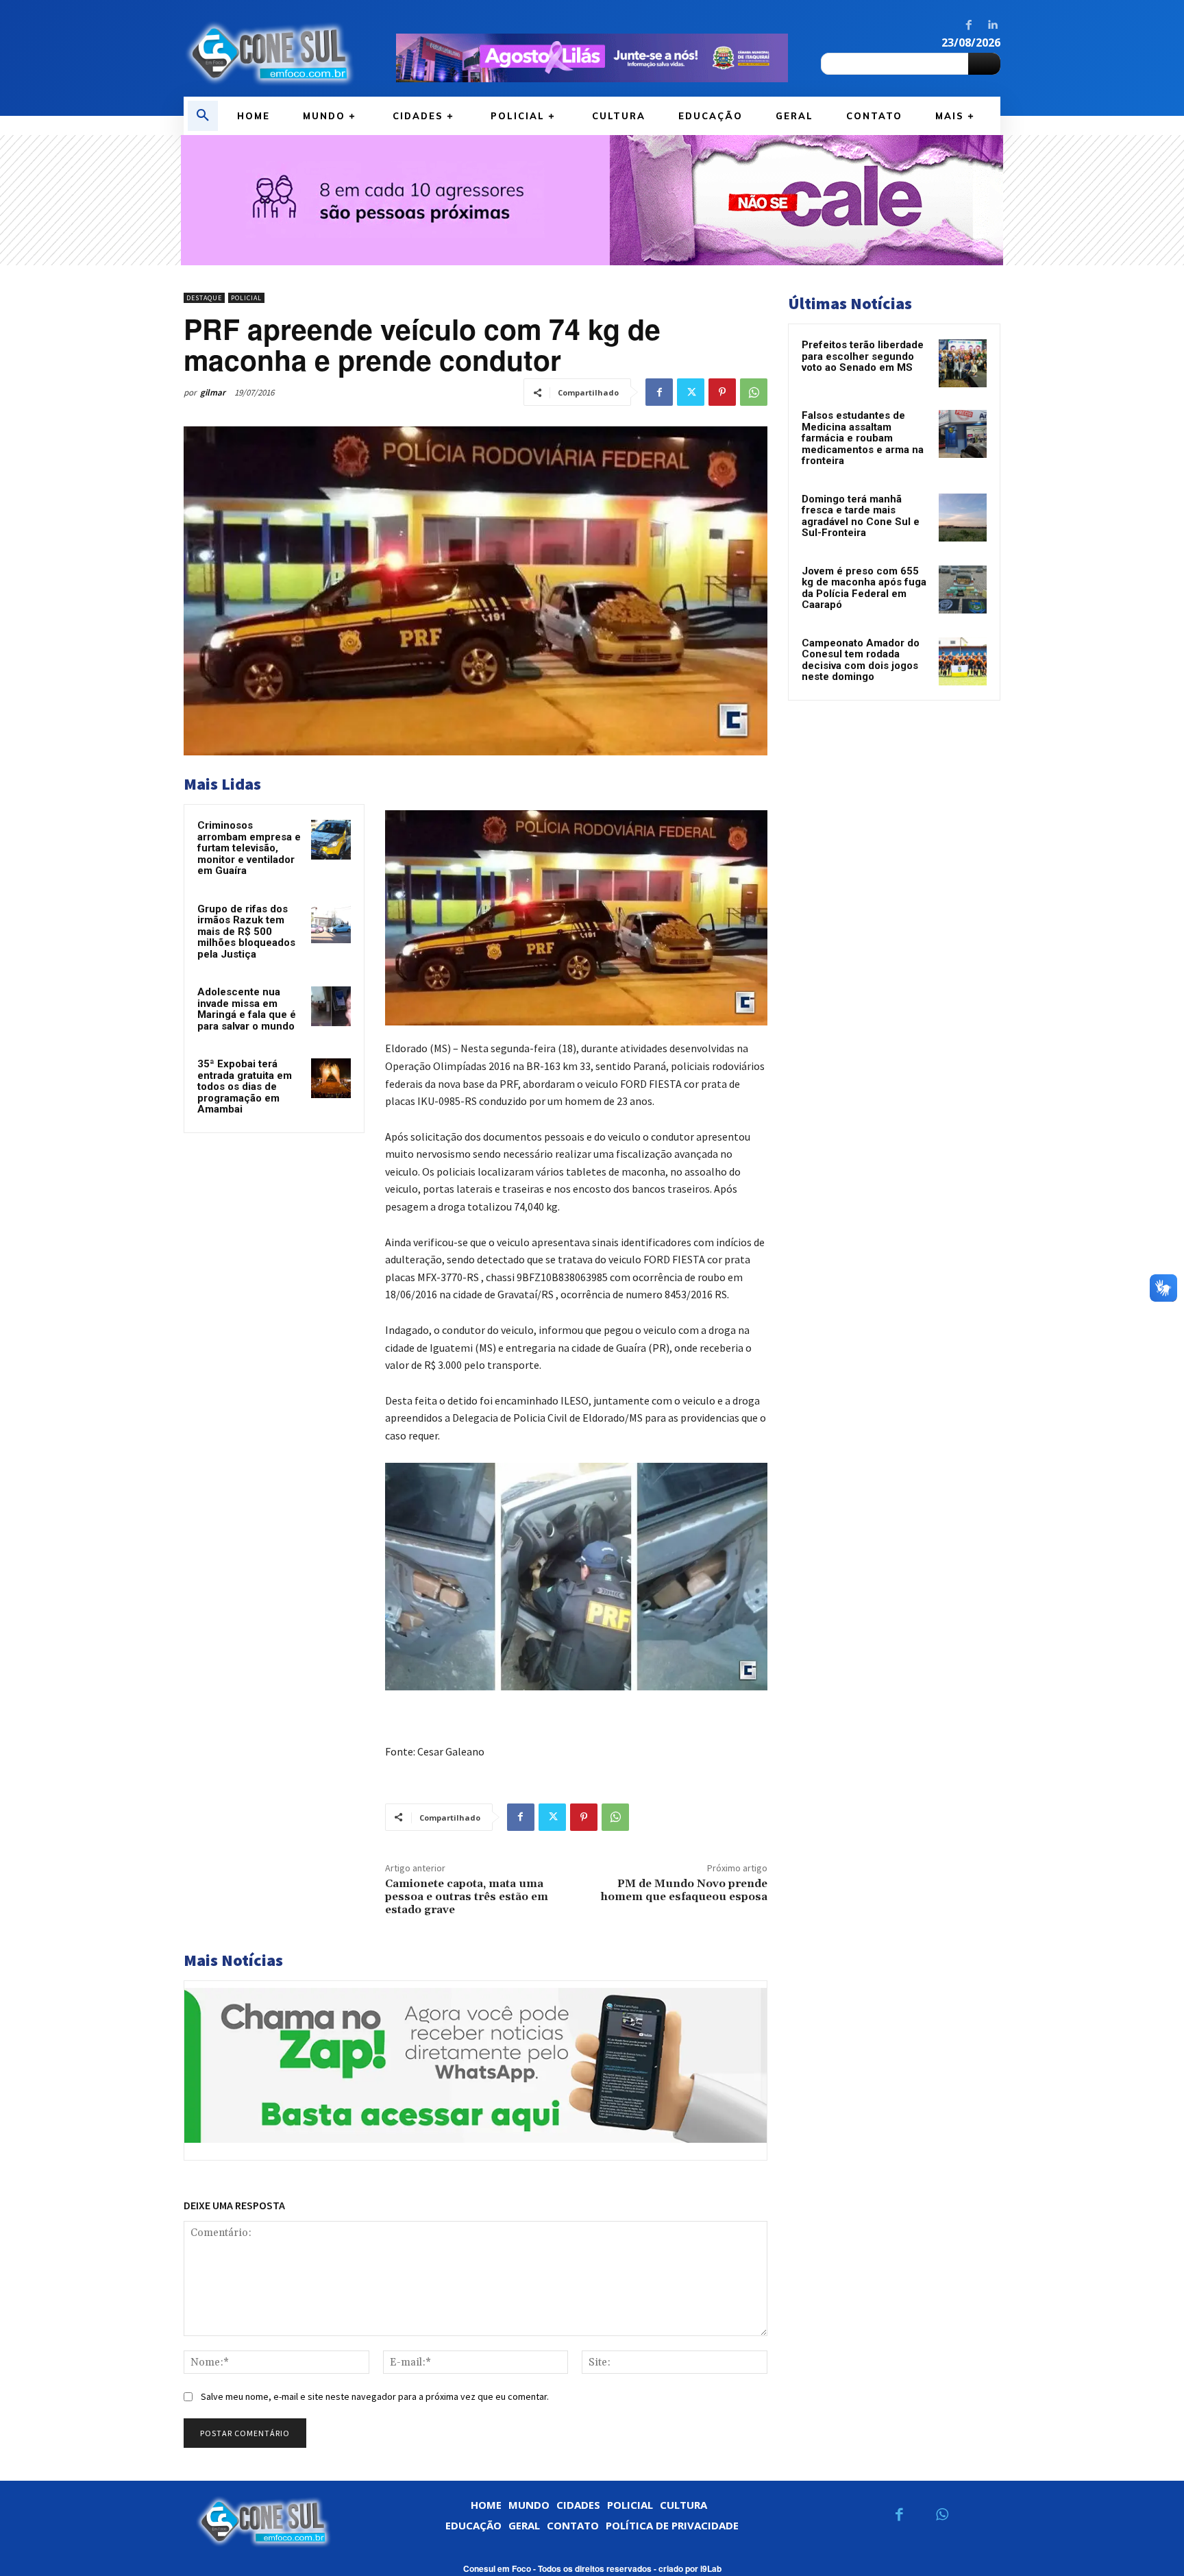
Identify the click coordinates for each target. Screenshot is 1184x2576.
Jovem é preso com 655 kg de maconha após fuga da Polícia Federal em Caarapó (864, 588)
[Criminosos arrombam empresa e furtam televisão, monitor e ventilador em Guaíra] (331, 840)
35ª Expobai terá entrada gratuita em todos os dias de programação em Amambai (245, 1086)
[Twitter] (691, 392)
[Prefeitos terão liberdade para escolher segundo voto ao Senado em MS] (963, 363)
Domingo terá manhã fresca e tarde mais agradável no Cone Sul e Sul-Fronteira (861, 516)
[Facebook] (969, 25)
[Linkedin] (992, 25)
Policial (246, 298)
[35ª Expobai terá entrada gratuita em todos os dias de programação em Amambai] (331, 1078)
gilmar (213, 392)
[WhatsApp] (754, 392)
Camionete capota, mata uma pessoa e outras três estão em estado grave (467, 1897)
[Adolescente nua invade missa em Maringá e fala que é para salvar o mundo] (331, 1006)
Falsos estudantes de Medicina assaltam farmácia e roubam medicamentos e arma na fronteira (863, 438)
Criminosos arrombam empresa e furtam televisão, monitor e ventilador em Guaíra (249, 848)
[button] (203, 116)
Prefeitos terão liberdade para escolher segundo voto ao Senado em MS (863, 356)
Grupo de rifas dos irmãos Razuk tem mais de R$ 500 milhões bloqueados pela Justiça (246, 932)
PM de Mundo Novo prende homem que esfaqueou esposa (684, 1890)
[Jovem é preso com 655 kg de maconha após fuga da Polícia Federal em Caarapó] (963, 590)
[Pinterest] (722, 392)
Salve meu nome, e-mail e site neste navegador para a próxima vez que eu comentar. (375, 2396)
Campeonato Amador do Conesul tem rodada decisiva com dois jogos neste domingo (861, 660)
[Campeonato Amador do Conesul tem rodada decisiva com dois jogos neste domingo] (963, 661)
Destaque (204, 298)
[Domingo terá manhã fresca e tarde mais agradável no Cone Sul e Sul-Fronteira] (963, 518)
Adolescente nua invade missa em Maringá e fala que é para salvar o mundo (247, 1009)
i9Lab (711, 2568)
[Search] (984, 64)
